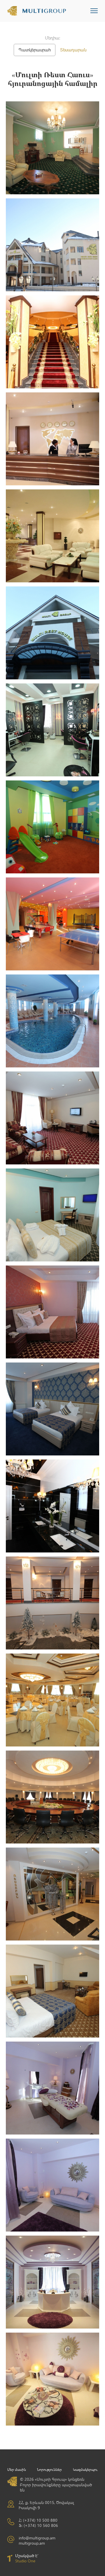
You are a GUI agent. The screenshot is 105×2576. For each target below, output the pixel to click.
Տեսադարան (73, 50)
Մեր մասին (17, 2470)
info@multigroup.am (37, 2538)
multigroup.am (32, 2543)
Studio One (25, 2561)
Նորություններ (49, 2470)
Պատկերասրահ (35, 50)
